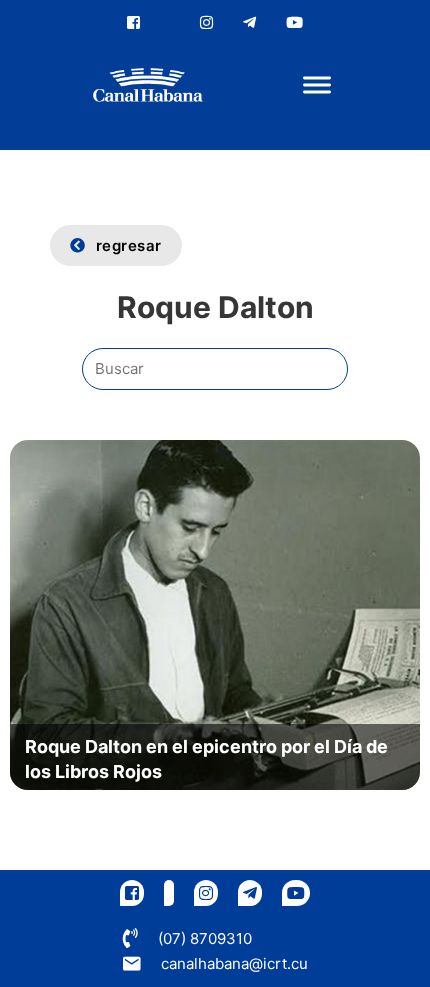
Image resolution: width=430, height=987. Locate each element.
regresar (129, 245)
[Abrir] (317, 85)
